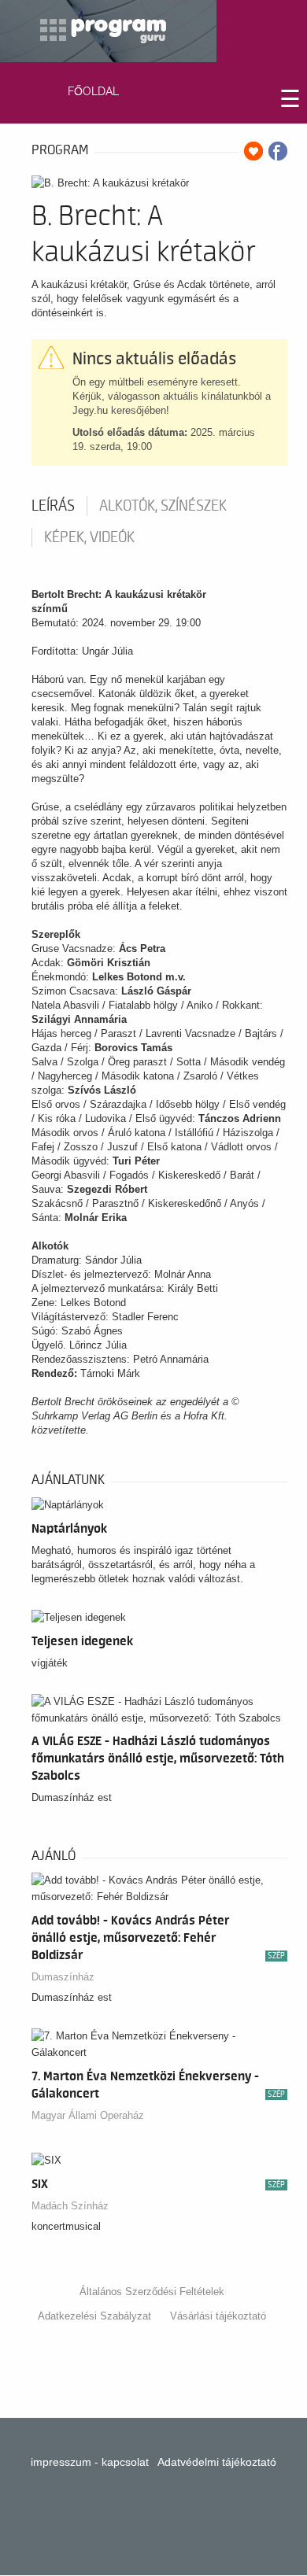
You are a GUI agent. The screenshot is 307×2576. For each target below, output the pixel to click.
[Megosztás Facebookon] (278, 151)
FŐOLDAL (93, 91)
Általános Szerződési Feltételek (152, 2292)
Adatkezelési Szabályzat (94, 2316)
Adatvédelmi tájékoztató (217, 2462)
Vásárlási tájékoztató (218, 2316)
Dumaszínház (63, 1977)
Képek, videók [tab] (89, 537)
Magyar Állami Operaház (88, 2115)
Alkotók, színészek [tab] (163, 506)
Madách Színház (70, 2206)
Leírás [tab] (53, 506)
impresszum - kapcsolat (90, 2462)
